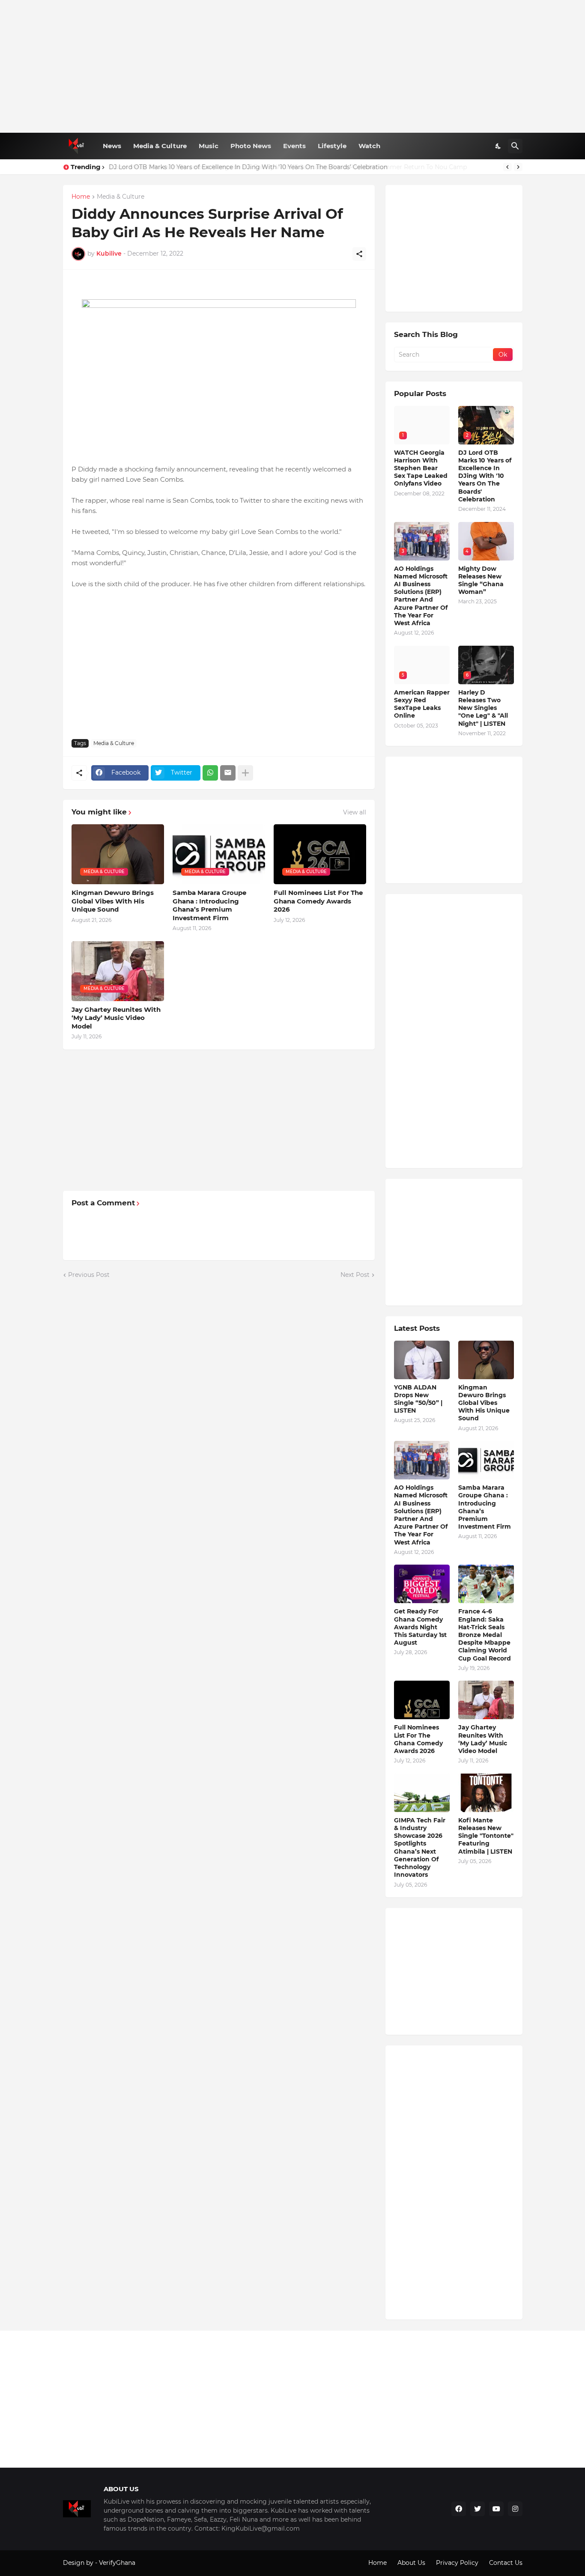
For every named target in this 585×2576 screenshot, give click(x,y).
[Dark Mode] (498, 146)
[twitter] (478, 2509)
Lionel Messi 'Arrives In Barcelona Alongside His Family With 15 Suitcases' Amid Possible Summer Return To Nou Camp (287, 167)
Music (209, 146)
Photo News (251, 146)
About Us (411, 2563)
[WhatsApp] (210, 773)
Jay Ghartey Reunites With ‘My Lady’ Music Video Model (116, 1018)
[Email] (228, 773)
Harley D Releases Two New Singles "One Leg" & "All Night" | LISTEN (483, 708)
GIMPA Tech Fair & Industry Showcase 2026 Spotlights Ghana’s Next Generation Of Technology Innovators (420, 1847)
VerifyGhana (117, 2563)
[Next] (518, 167)
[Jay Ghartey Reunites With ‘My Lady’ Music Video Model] (486, 1700)
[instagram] (515, 2509)
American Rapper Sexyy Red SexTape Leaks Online (422, 704)
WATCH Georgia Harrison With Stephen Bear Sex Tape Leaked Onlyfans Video (421, 468)
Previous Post (89, 1275)
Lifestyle (332, 146)
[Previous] (507, 167)
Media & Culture (160, 146)
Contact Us (506, 2563)
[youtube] (496, 2509)
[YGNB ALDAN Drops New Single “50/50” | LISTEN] (422, 1360)
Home (81, 197)
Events (294, 146)
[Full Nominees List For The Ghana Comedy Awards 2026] (422, 1700)
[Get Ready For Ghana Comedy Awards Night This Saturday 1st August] (422, 1584)
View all (355, 812)
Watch (369, 146)
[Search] (515, 146)
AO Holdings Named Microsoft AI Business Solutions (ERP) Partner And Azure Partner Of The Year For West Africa (421, 596)
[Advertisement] (293, 66)
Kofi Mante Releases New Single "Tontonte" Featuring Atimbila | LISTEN (486, 1836)
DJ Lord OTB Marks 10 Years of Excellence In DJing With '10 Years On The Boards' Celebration (485, 476)
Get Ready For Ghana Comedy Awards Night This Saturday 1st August (420, 1627)
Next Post (355, 1275)
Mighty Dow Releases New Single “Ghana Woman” (481, 580)
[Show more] (245, 773)
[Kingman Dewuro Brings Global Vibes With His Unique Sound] (486, 1360)
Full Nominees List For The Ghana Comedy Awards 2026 (318, 901)
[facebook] (459, 2509)
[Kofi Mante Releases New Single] (486, 1793)
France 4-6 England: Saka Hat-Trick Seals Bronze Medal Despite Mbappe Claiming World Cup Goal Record (485, 1635)
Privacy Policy (457, 2563)
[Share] (359, 254)
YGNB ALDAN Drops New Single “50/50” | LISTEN (418, 1399)
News (112, 146)
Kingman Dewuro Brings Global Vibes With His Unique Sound (113, 901)
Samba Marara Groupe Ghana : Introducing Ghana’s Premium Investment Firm (209, 905)
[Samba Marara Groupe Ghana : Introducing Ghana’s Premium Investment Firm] (486, 1460)
